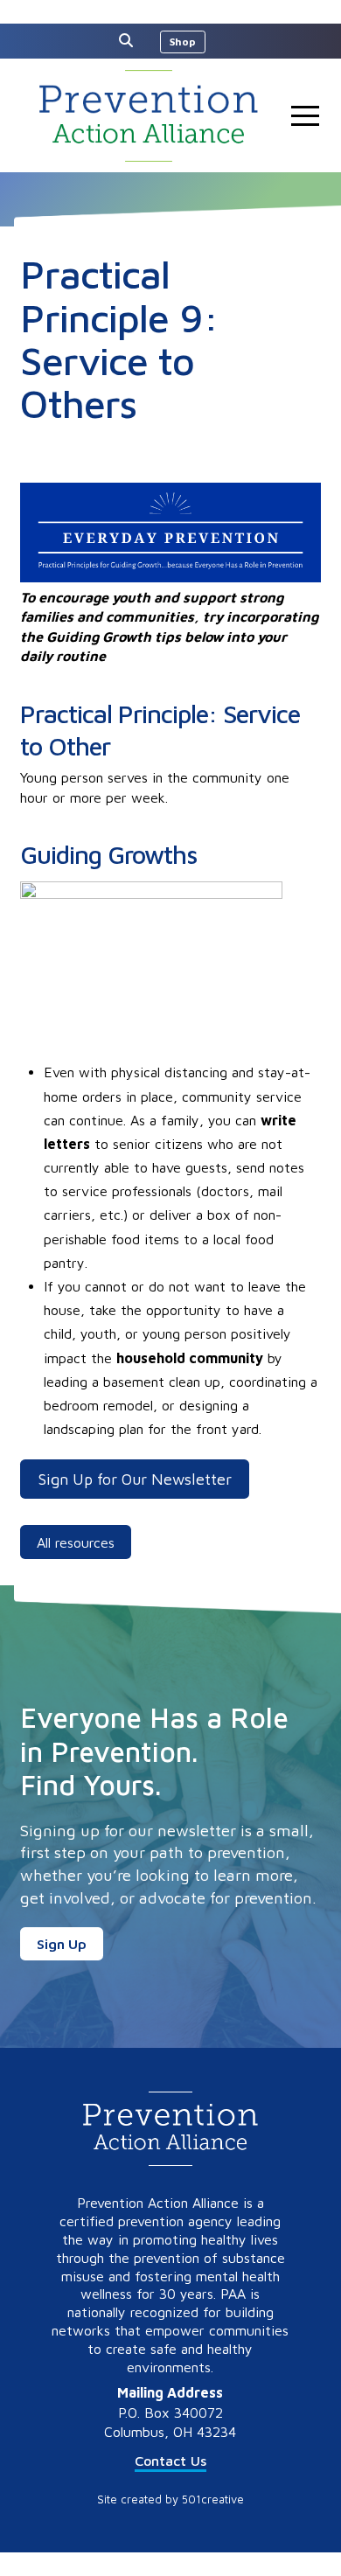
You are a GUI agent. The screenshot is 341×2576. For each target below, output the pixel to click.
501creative (213, 2499)
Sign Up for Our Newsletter (135, 1479)
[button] (130, 40)
